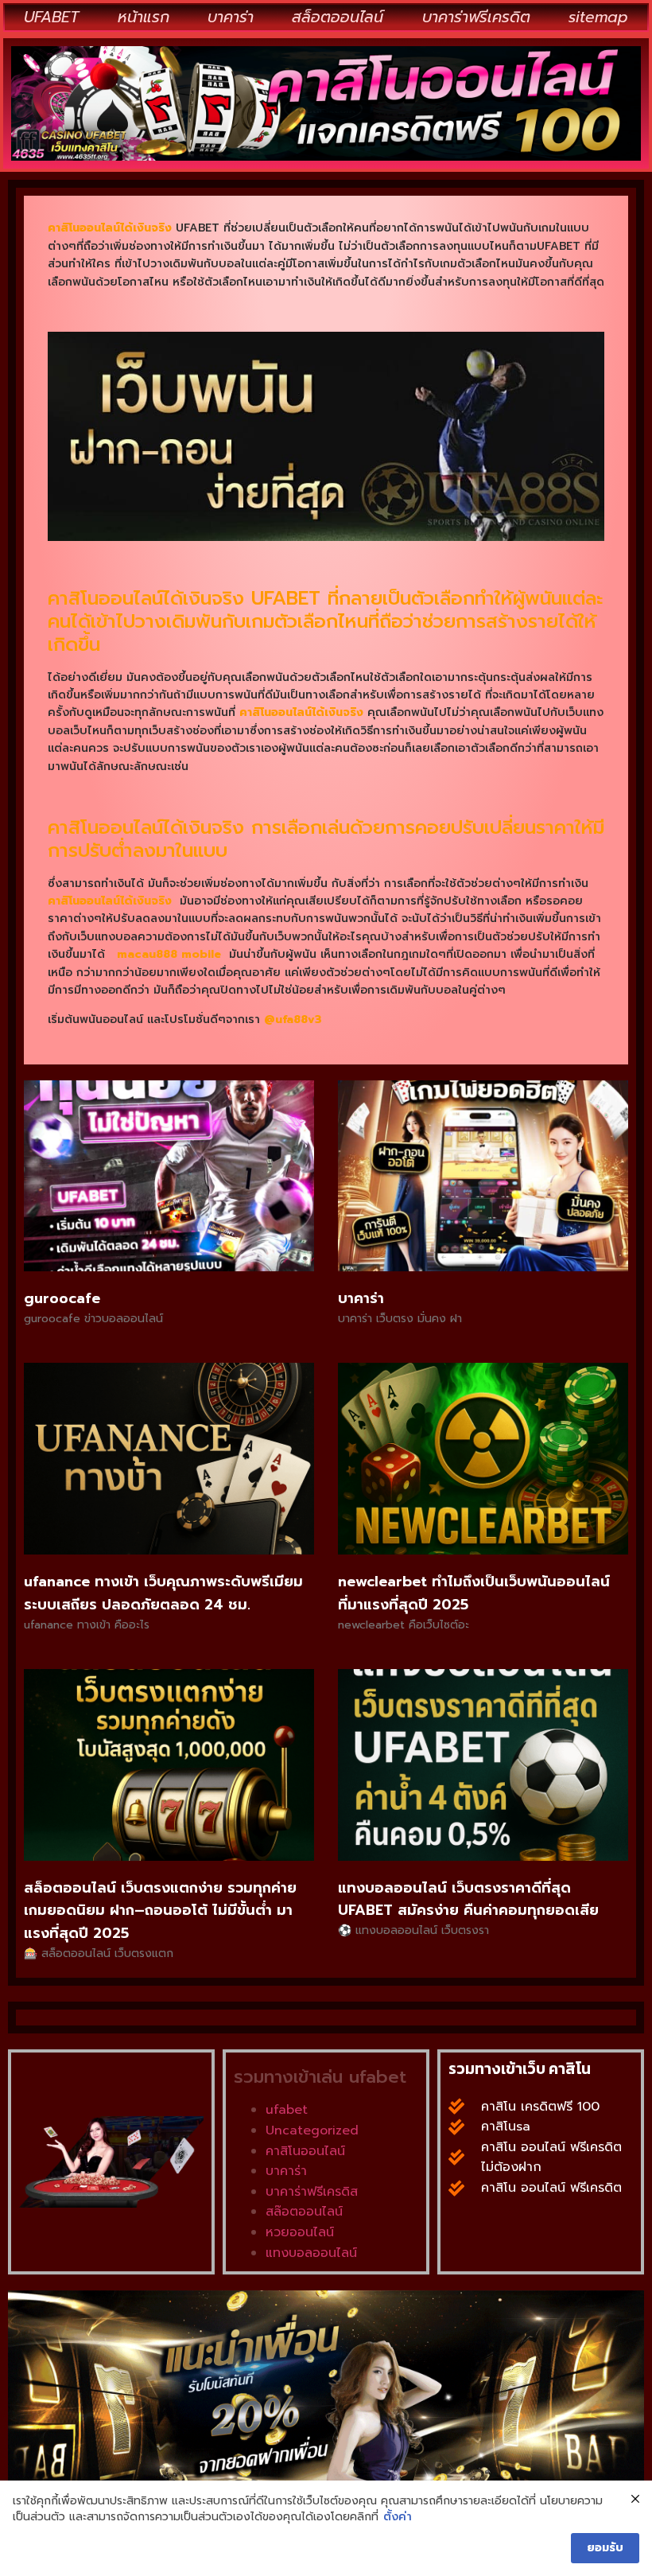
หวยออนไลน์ (300, 2232)
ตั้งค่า (398, 2517)
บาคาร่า (231, 17)
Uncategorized (312, 2130)
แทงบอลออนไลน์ (311, 2253)
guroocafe (62, 1298)
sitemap (598, 17)
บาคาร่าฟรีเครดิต (476, 17)
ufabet (287, 2110)
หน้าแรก (144, 17)
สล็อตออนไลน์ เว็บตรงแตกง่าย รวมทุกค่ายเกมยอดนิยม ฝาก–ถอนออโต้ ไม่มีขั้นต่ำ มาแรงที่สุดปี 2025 (160, 1911)
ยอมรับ (605, 2548)
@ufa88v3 (293, 1020)
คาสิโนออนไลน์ (305, 2151)
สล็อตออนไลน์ (338, 17)
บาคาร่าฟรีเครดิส (312, 2192)
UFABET (51, 17)
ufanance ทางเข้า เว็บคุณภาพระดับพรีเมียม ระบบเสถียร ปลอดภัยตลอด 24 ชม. (163, 1593)
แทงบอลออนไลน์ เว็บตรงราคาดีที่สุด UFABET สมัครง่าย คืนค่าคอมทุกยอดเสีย (468, 1899)
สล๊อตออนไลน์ (304, 2212)
